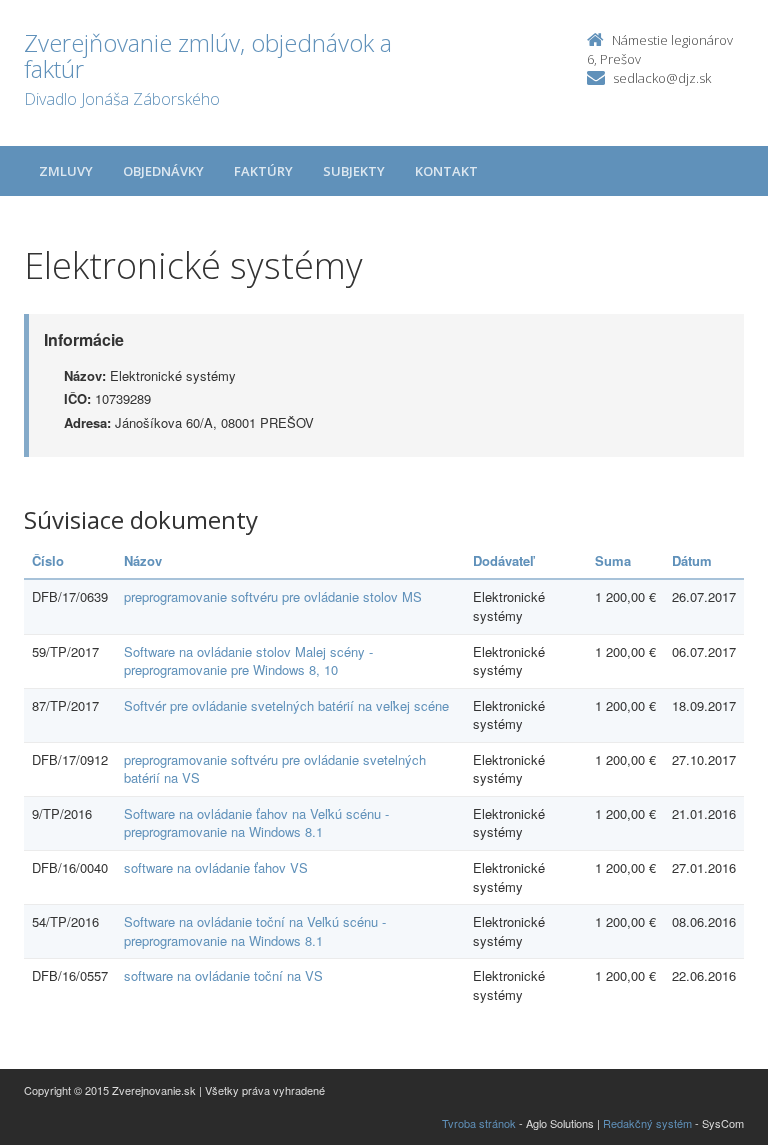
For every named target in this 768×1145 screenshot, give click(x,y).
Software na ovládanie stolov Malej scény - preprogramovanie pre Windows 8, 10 (248, 661)
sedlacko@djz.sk (662, 78)
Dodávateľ (503, 560)
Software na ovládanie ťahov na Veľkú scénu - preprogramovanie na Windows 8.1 (256, 823)
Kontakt (446, 171)
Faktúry (263, 171)
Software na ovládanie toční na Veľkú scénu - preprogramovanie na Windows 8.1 (255, 931)
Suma (613, 560)
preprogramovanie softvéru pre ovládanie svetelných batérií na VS (275, 769)
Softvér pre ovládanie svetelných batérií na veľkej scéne (286, 705)
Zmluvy (66, 171)
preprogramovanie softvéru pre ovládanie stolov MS (273, 596)
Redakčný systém (647, 1123)
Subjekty (354, 171)
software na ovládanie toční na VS (223, 975)
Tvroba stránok (479, 1123)
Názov (143, 560)
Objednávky (163, 171)
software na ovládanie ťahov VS (216, 867)
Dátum (692, 560)
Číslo (48, 560)
